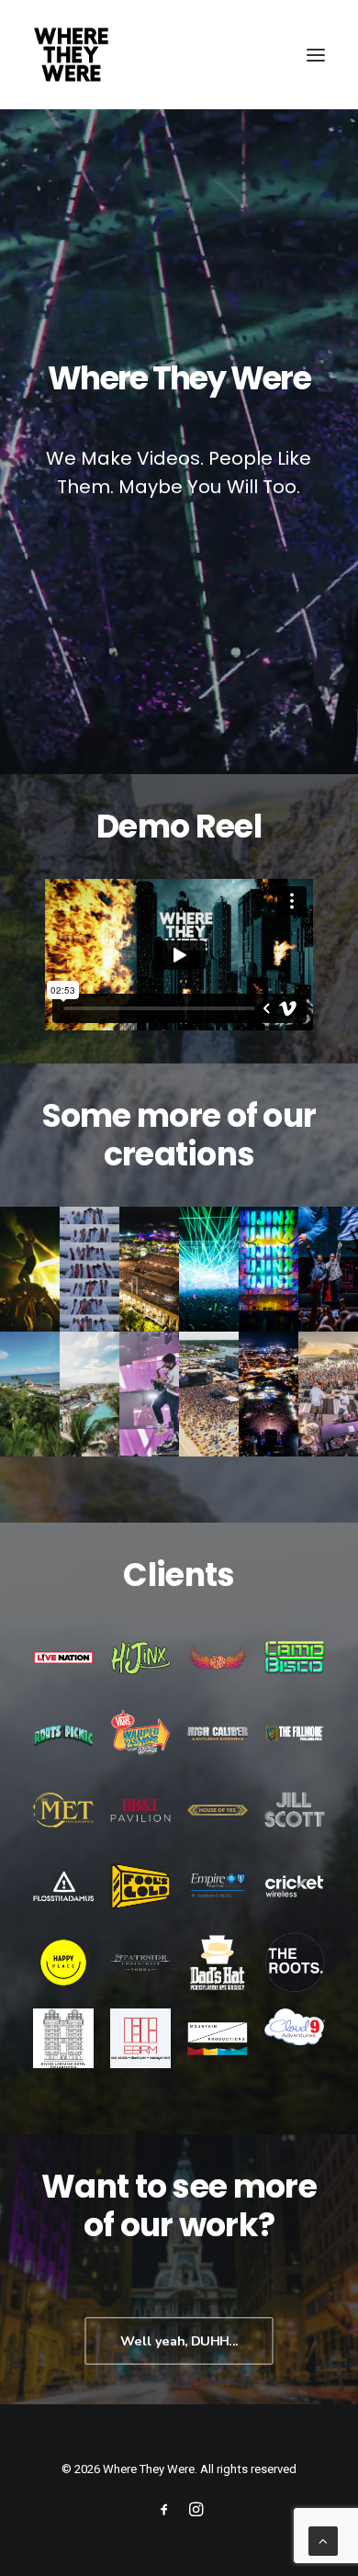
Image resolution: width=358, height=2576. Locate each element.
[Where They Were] (71, 55)
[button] (316, 55)
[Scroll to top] (323, 2540)
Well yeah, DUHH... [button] (179, 2340)
